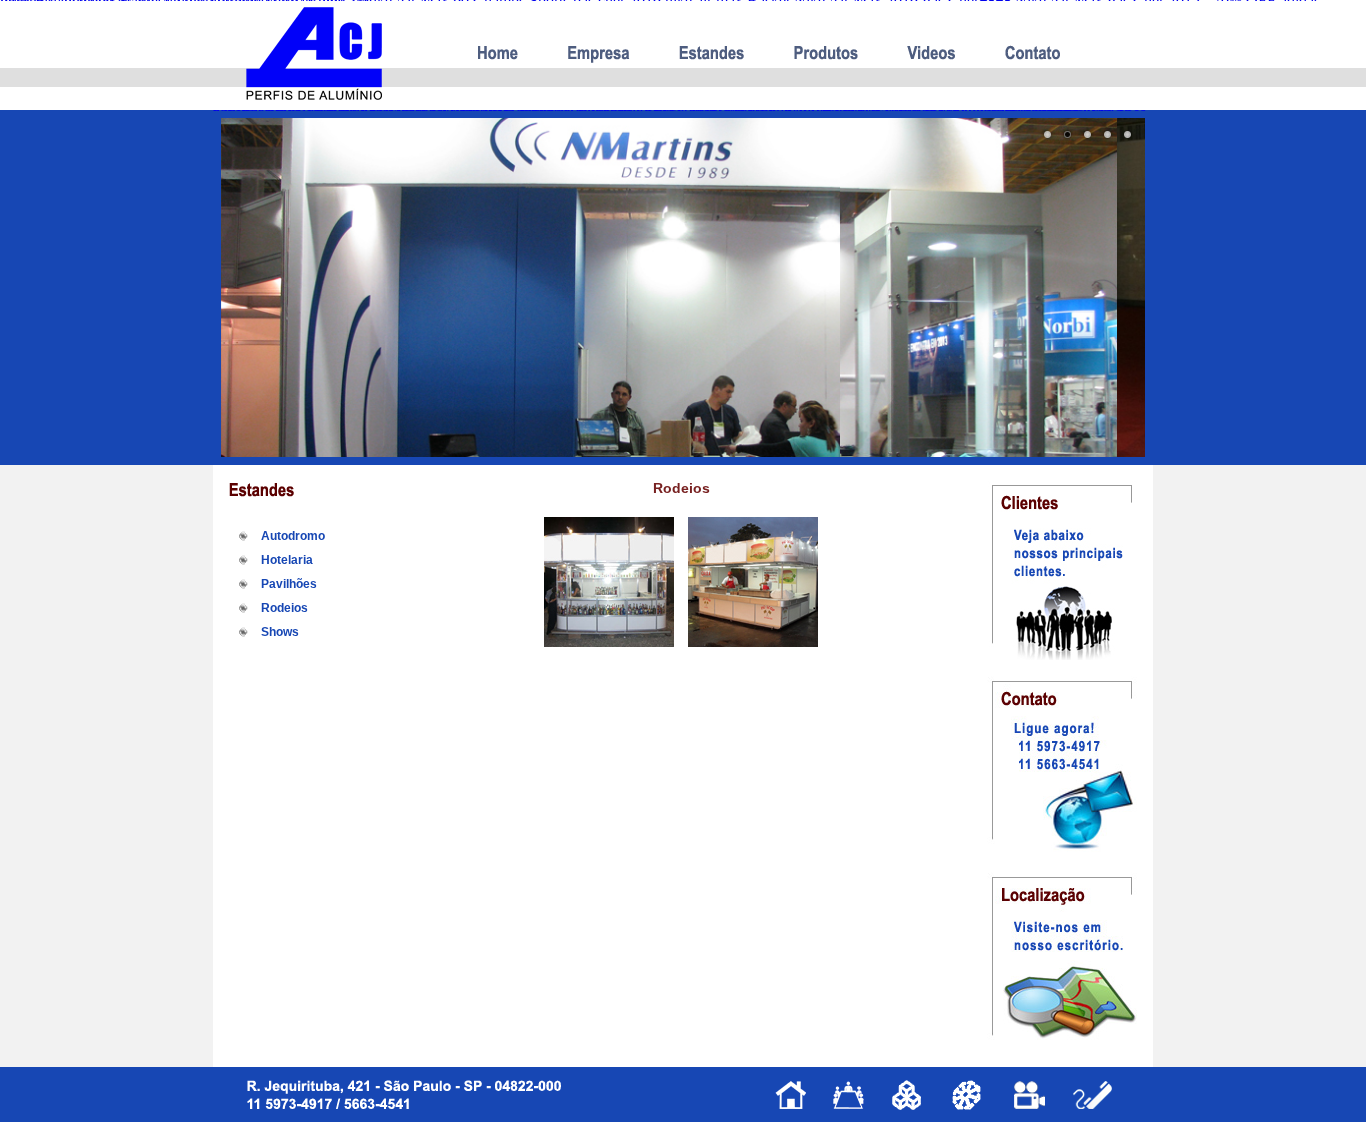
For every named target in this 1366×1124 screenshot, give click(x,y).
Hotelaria (287, 560)
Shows (280, 632)
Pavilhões (289, 584)
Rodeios (284, 608)
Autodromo (293, 536)
